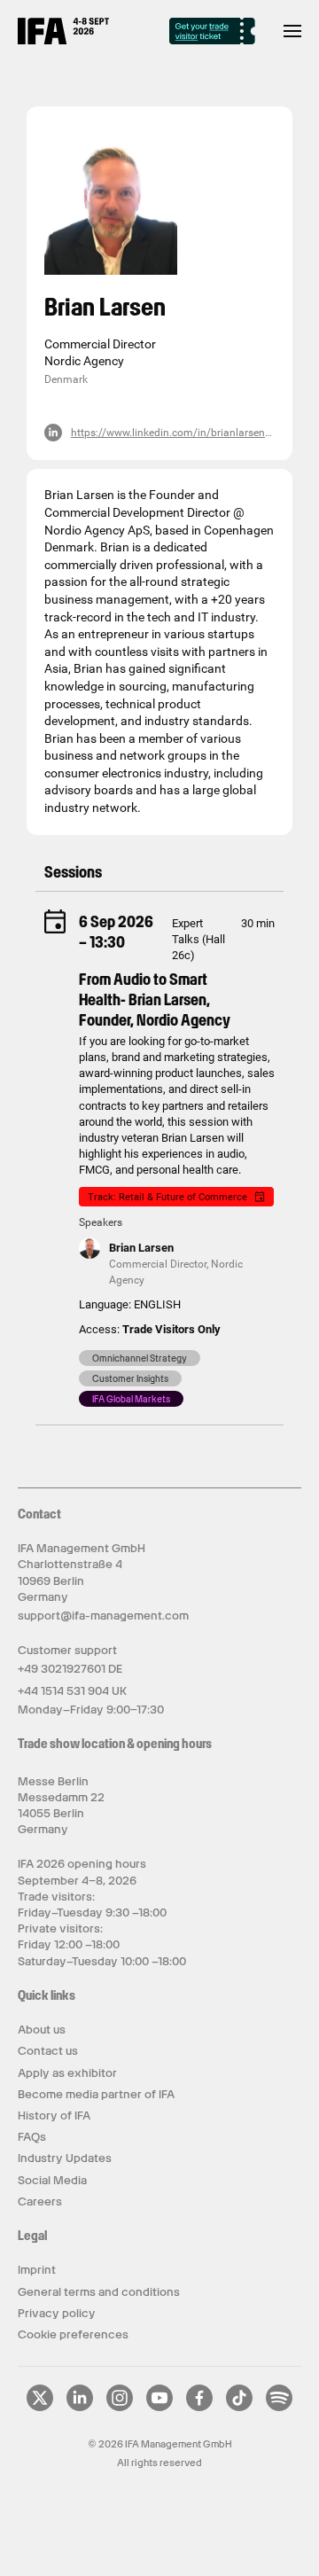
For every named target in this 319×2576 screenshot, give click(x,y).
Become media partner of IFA (96, 2094)
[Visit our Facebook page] (199, 2408)
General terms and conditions (99, 2292)
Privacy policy (57, 2313)
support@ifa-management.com (103, 1616)
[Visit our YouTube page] (159, 2408)
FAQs (32, 2137)
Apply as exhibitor (67, 2073)
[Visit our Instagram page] (120, 2408)
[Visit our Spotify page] (279, 2408)
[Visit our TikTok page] (239, 2408)
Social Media (52, 2180)
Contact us (48, 2051)
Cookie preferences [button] (73, 2334)
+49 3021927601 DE (70, 1669)
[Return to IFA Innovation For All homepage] (63, 40)
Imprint (37, 2270)
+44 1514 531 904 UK (72, 1691)
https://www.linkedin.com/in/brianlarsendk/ (176, 433)
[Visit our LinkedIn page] (80, 2408)
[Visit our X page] (40, 2408)
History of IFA (54, 2115)
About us (42, 2030)
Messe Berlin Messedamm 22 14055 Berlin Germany (61, 1806)
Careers (40, 2201)
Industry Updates (65, 2158)
